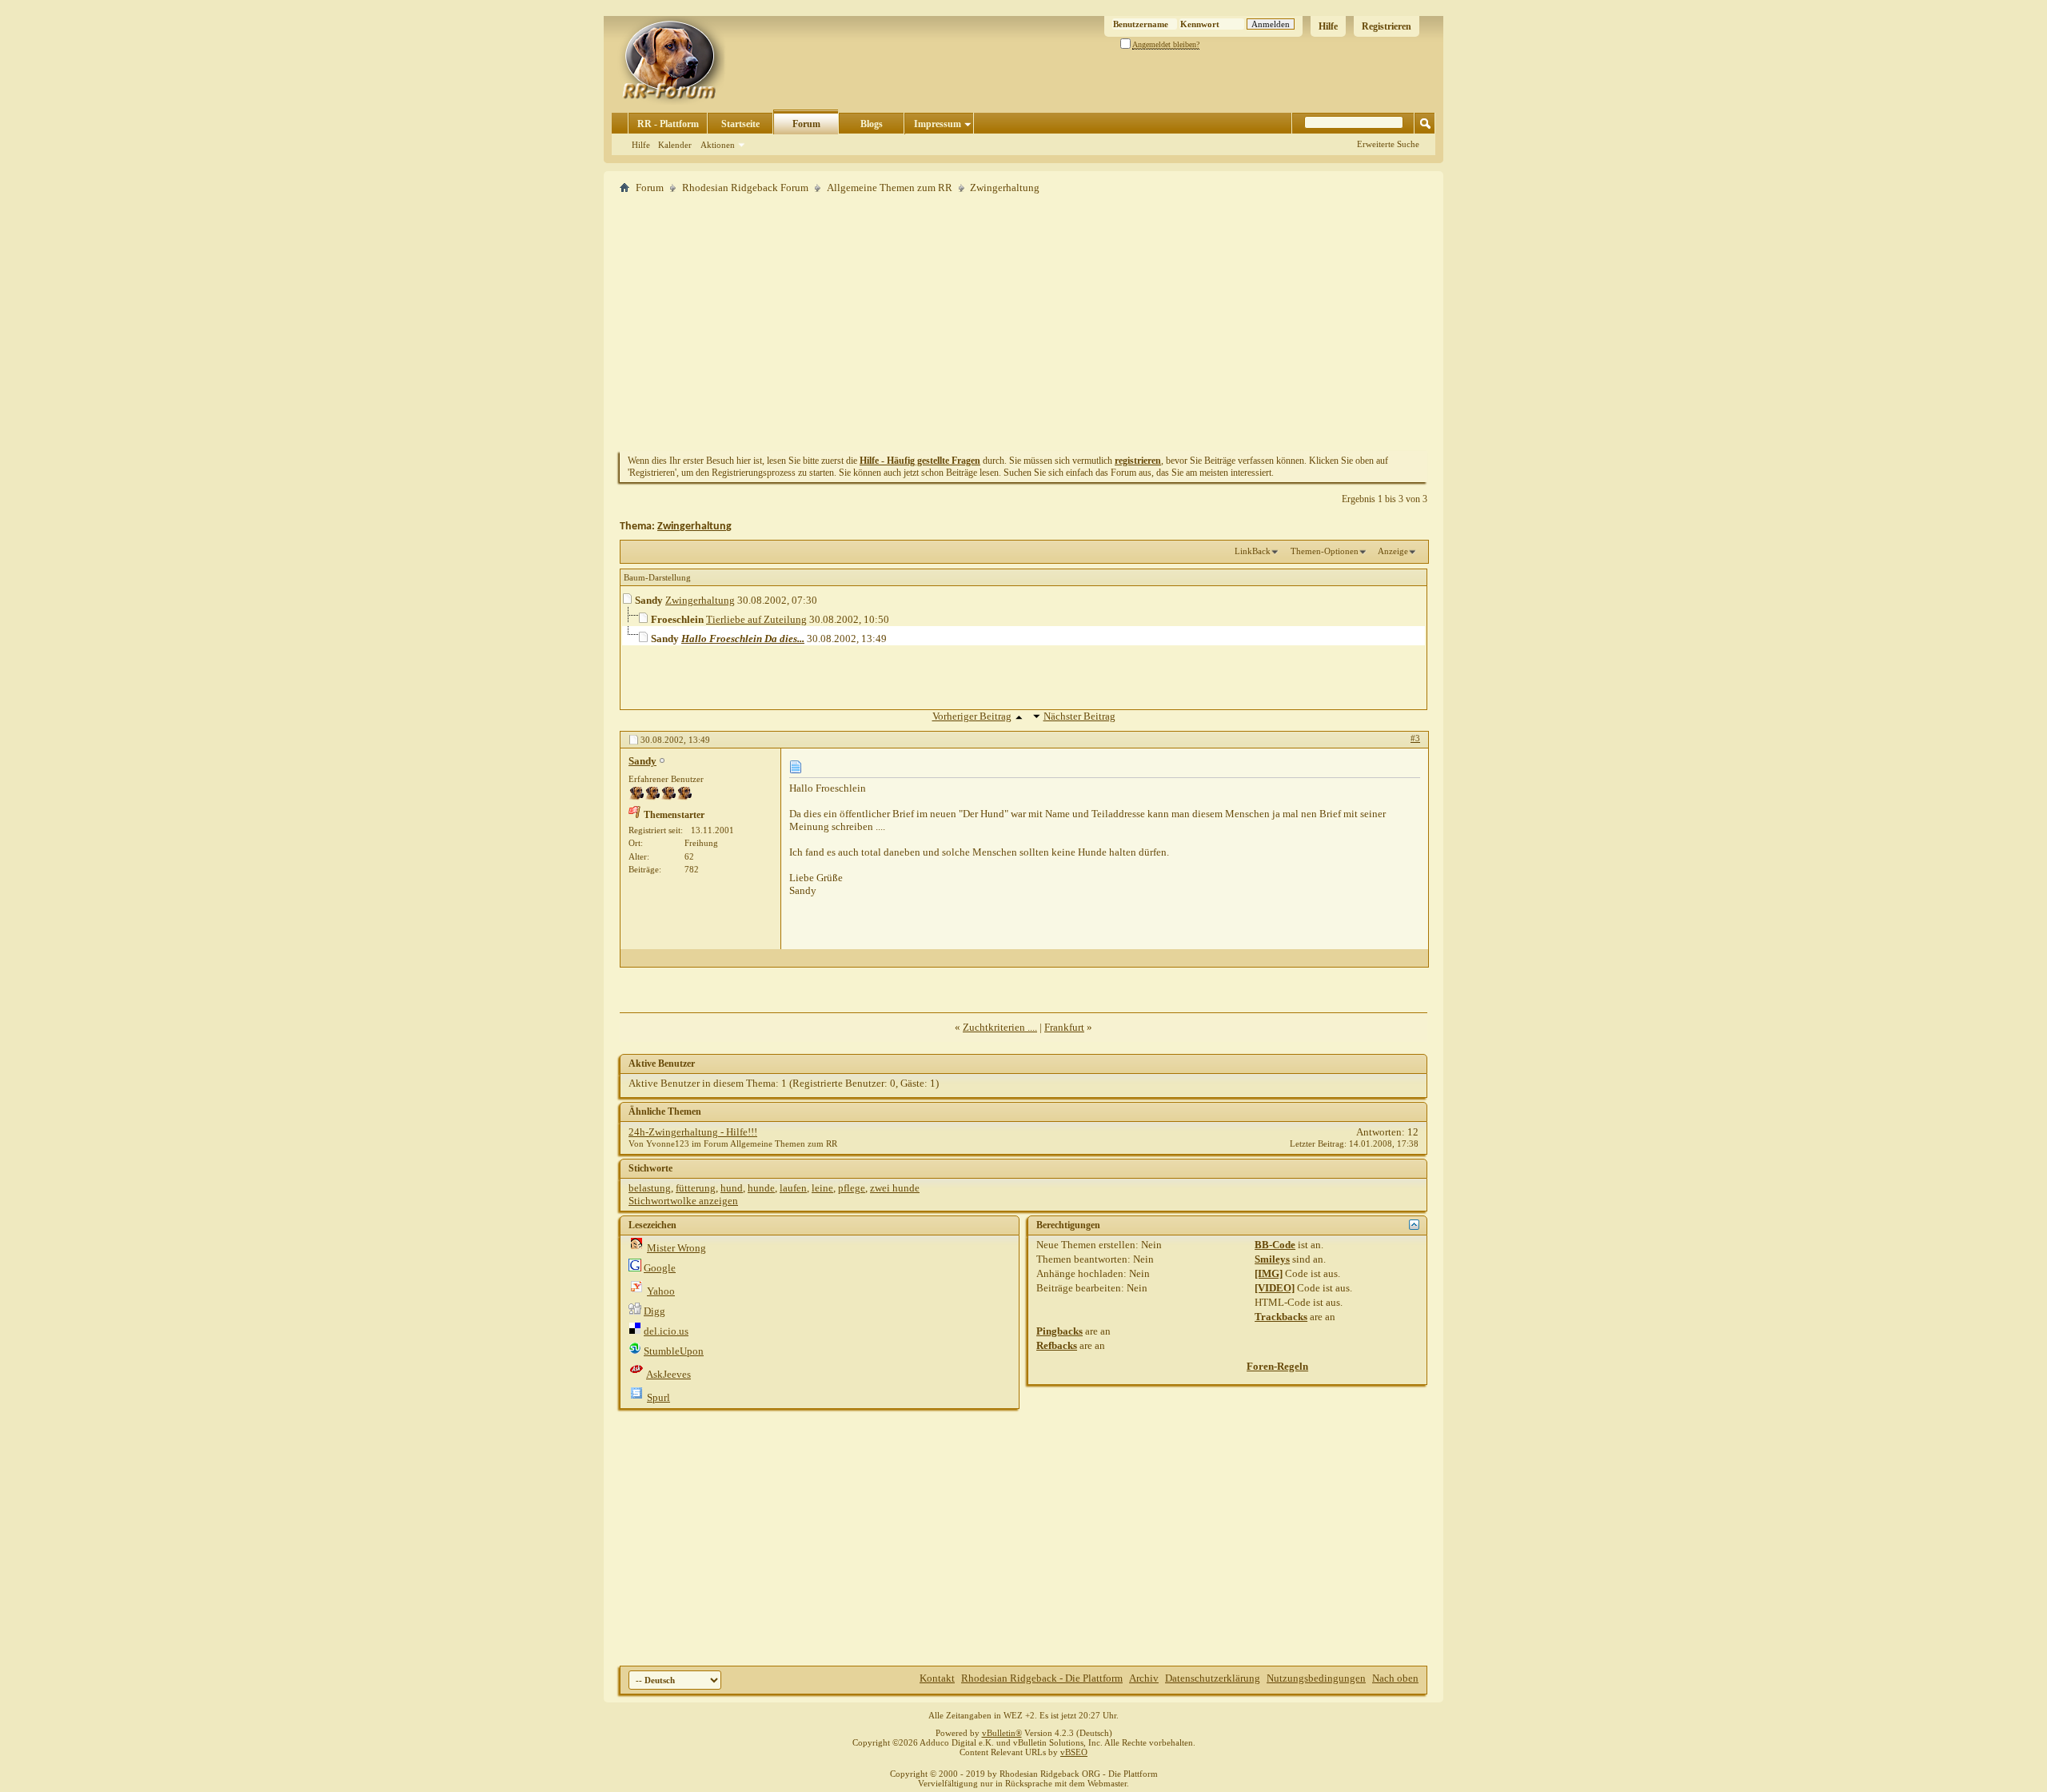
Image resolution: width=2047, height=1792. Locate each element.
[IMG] (1269, 1273)
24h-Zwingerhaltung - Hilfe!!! (693, 1132)
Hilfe (1328, 26)
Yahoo (661, 1291)
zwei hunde (895, 1188)
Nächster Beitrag (1079, 716)
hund (732, 1188)
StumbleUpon (674, 1351)
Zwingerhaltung (694, 527)
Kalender (675, 145)
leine (822, 1188)
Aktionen (718, 145)
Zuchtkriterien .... (1000, 1027)
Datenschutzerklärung (1213, 1678)
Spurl (658, 1397)
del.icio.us (666, 1331)
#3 (1415, 738)
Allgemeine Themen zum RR (890, 188)
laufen (793, 1188)
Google (660, 1268)
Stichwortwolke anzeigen (683, 1201)
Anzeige (1393, 551)
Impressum (938, 124)
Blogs (872, 124)
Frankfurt (1064, 1027)
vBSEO (1074, 1752)
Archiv (1144, 1678)
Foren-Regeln (1277, 1366)
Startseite (740, 124)
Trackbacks (1281, 1317)
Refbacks (1057, 1345)
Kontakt (937, 1678)
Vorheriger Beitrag (972, 716)
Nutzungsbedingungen (1316, 1678)
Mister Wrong (676, 1248)
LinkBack (1253, 551)
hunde (761, 1188)
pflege (852, 1188)
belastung (650, 1188)
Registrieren (1387, 26)
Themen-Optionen (1325, 551)
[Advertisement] (1023, 322)
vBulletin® (1002, 1733)
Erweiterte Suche (1388, 144)
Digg (654, 1311)
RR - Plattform (668, 124)
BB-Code (1275, 1245)
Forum (806, 124)
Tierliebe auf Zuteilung (756, 619)
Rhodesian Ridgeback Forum (745, 188)
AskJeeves (668, 1374)
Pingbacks (1059, 1331)
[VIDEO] (1275, 1288)
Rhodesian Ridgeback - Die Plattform (1042, 1678)
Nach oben (1395, 1678)
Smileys (1272, 1259)
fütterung (696, 1188)
